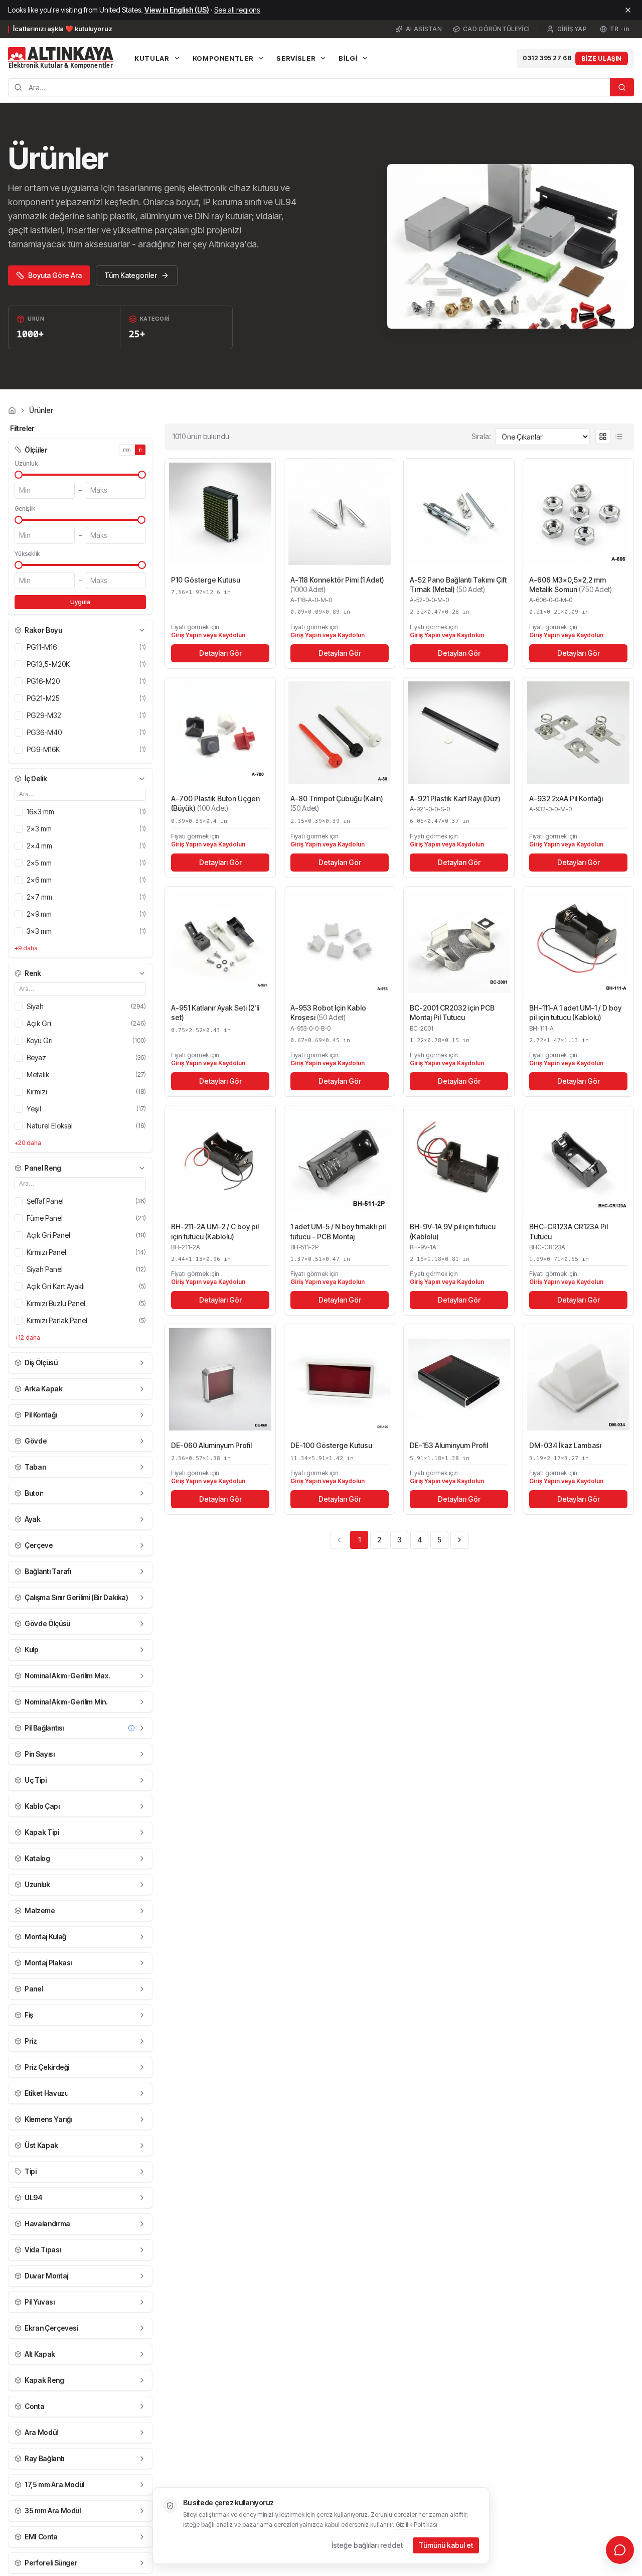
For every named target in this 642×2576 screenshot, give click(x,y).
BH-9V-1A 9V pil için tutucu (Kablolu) (453, 1231)
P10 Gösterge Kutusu (206, 580)
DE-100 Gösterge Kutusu (331, 1445)
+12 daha (27, 1337)
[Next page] (459, 1540)
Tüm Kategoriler (131, 275)
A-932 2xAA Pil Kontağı (566, 799)
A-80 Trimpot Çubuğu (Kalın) (337, 803)
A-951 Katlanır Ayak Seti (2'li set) (215, 1013)
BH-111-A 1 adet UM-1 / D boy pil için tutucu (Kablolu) (575, 1013)
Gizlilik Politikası (417, 2525)
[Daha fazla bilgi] (131, 1728)
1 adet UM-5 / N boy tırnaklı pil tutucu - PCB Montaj (338, 1231)
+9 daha (26, 948)
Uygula (80, 602)
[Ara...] (622, 87)
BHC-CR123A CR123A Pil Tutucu (569, 1231)
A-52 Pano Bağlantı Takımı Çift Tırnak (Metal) (458, 585)
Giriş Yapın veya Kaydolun (208, 635)
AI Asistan (424, 29)
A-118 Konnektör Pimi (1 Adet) (337, 585)
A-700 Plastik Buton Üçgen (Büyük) (215, 803)
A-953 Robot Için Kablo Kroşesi (328, 1013)
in (140, 450)
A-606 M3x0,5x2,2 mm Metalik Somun (571, 585)
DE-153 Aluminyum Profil (449, 1445)
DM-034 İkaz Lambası (565, 1445)
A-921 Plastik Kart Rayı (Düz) (455, 799)
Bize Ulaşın (602, 58)
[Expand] (142, 1363)
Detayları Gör (220, 653)
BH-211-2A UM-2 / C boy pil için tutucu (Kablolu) (215, 1231)
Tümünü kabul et (446, 2545)
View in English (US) (177, 10)
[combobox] (309, 87)
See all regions (237, 10)
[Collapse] (142, 630)
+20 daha (28, 1143)
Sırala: (481, 436)
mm (127, 450)
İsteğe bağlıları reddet (367, 2545)
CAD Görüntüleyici (496, 29)
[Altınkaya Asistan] (620, 2550)
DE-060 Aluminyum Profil (211, 1445)
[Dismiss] (628, 10)
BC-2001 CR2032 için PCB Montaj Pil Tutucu (452, 1013)
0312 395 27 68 (547, 58)
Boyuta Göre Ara (55, 275)
